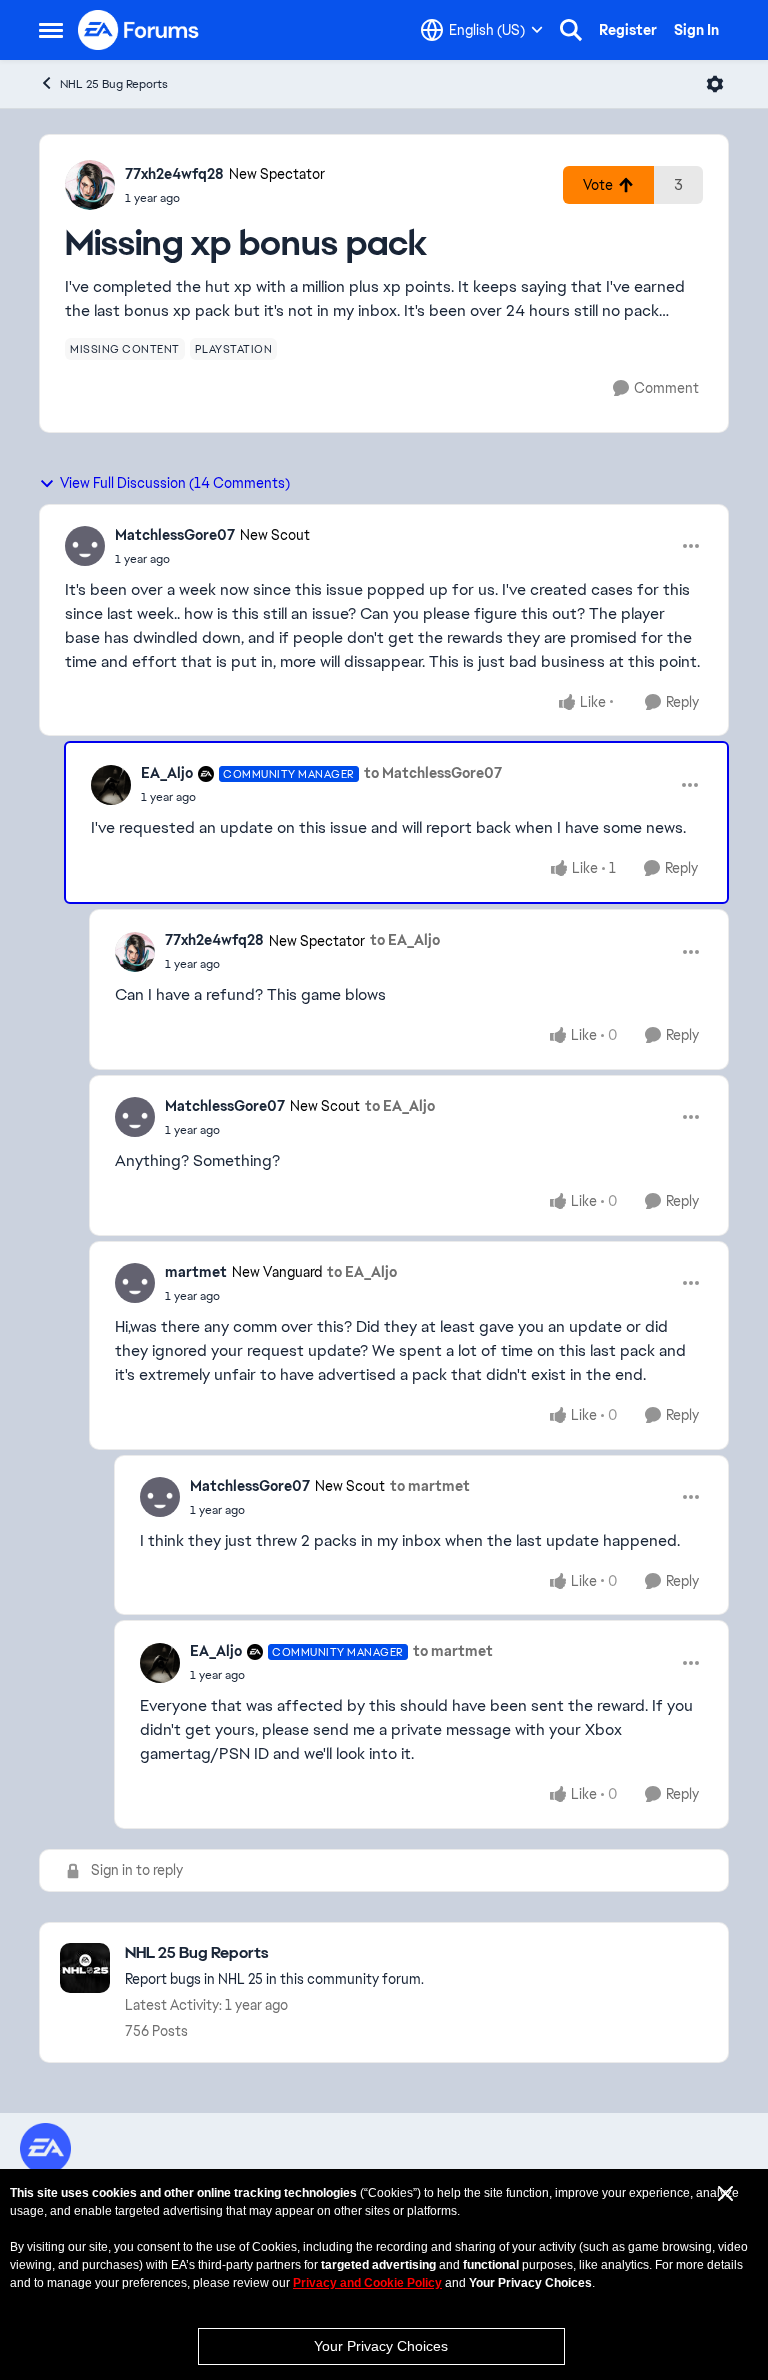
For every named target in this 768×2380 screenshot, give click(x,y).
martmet (196, 1272)
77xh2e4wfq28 (174, 174)
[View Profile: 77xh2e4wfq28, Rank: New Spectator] (90, 185)
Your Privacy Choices (381, 2346)
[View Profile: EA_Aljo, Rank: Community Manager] (111, 785)
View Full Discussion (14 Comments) (175, 483)
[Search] (571, 30)
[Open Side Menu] (51, 30)
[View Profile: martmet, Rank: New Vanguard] (135, 1283)
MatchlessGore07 (175, 535)
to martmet (430, 1486)
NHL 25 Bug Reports (114, 84)
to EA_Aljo (405, 940)
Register (628, 30)
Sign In (696, 30)
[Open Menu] (715, 84)
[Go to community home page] (139, 30)
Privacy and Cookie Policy (367, 2283)
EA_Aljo (167, 773)
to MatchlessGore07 (433, 773)
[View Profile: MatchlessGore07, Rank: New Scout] (85, 546)
